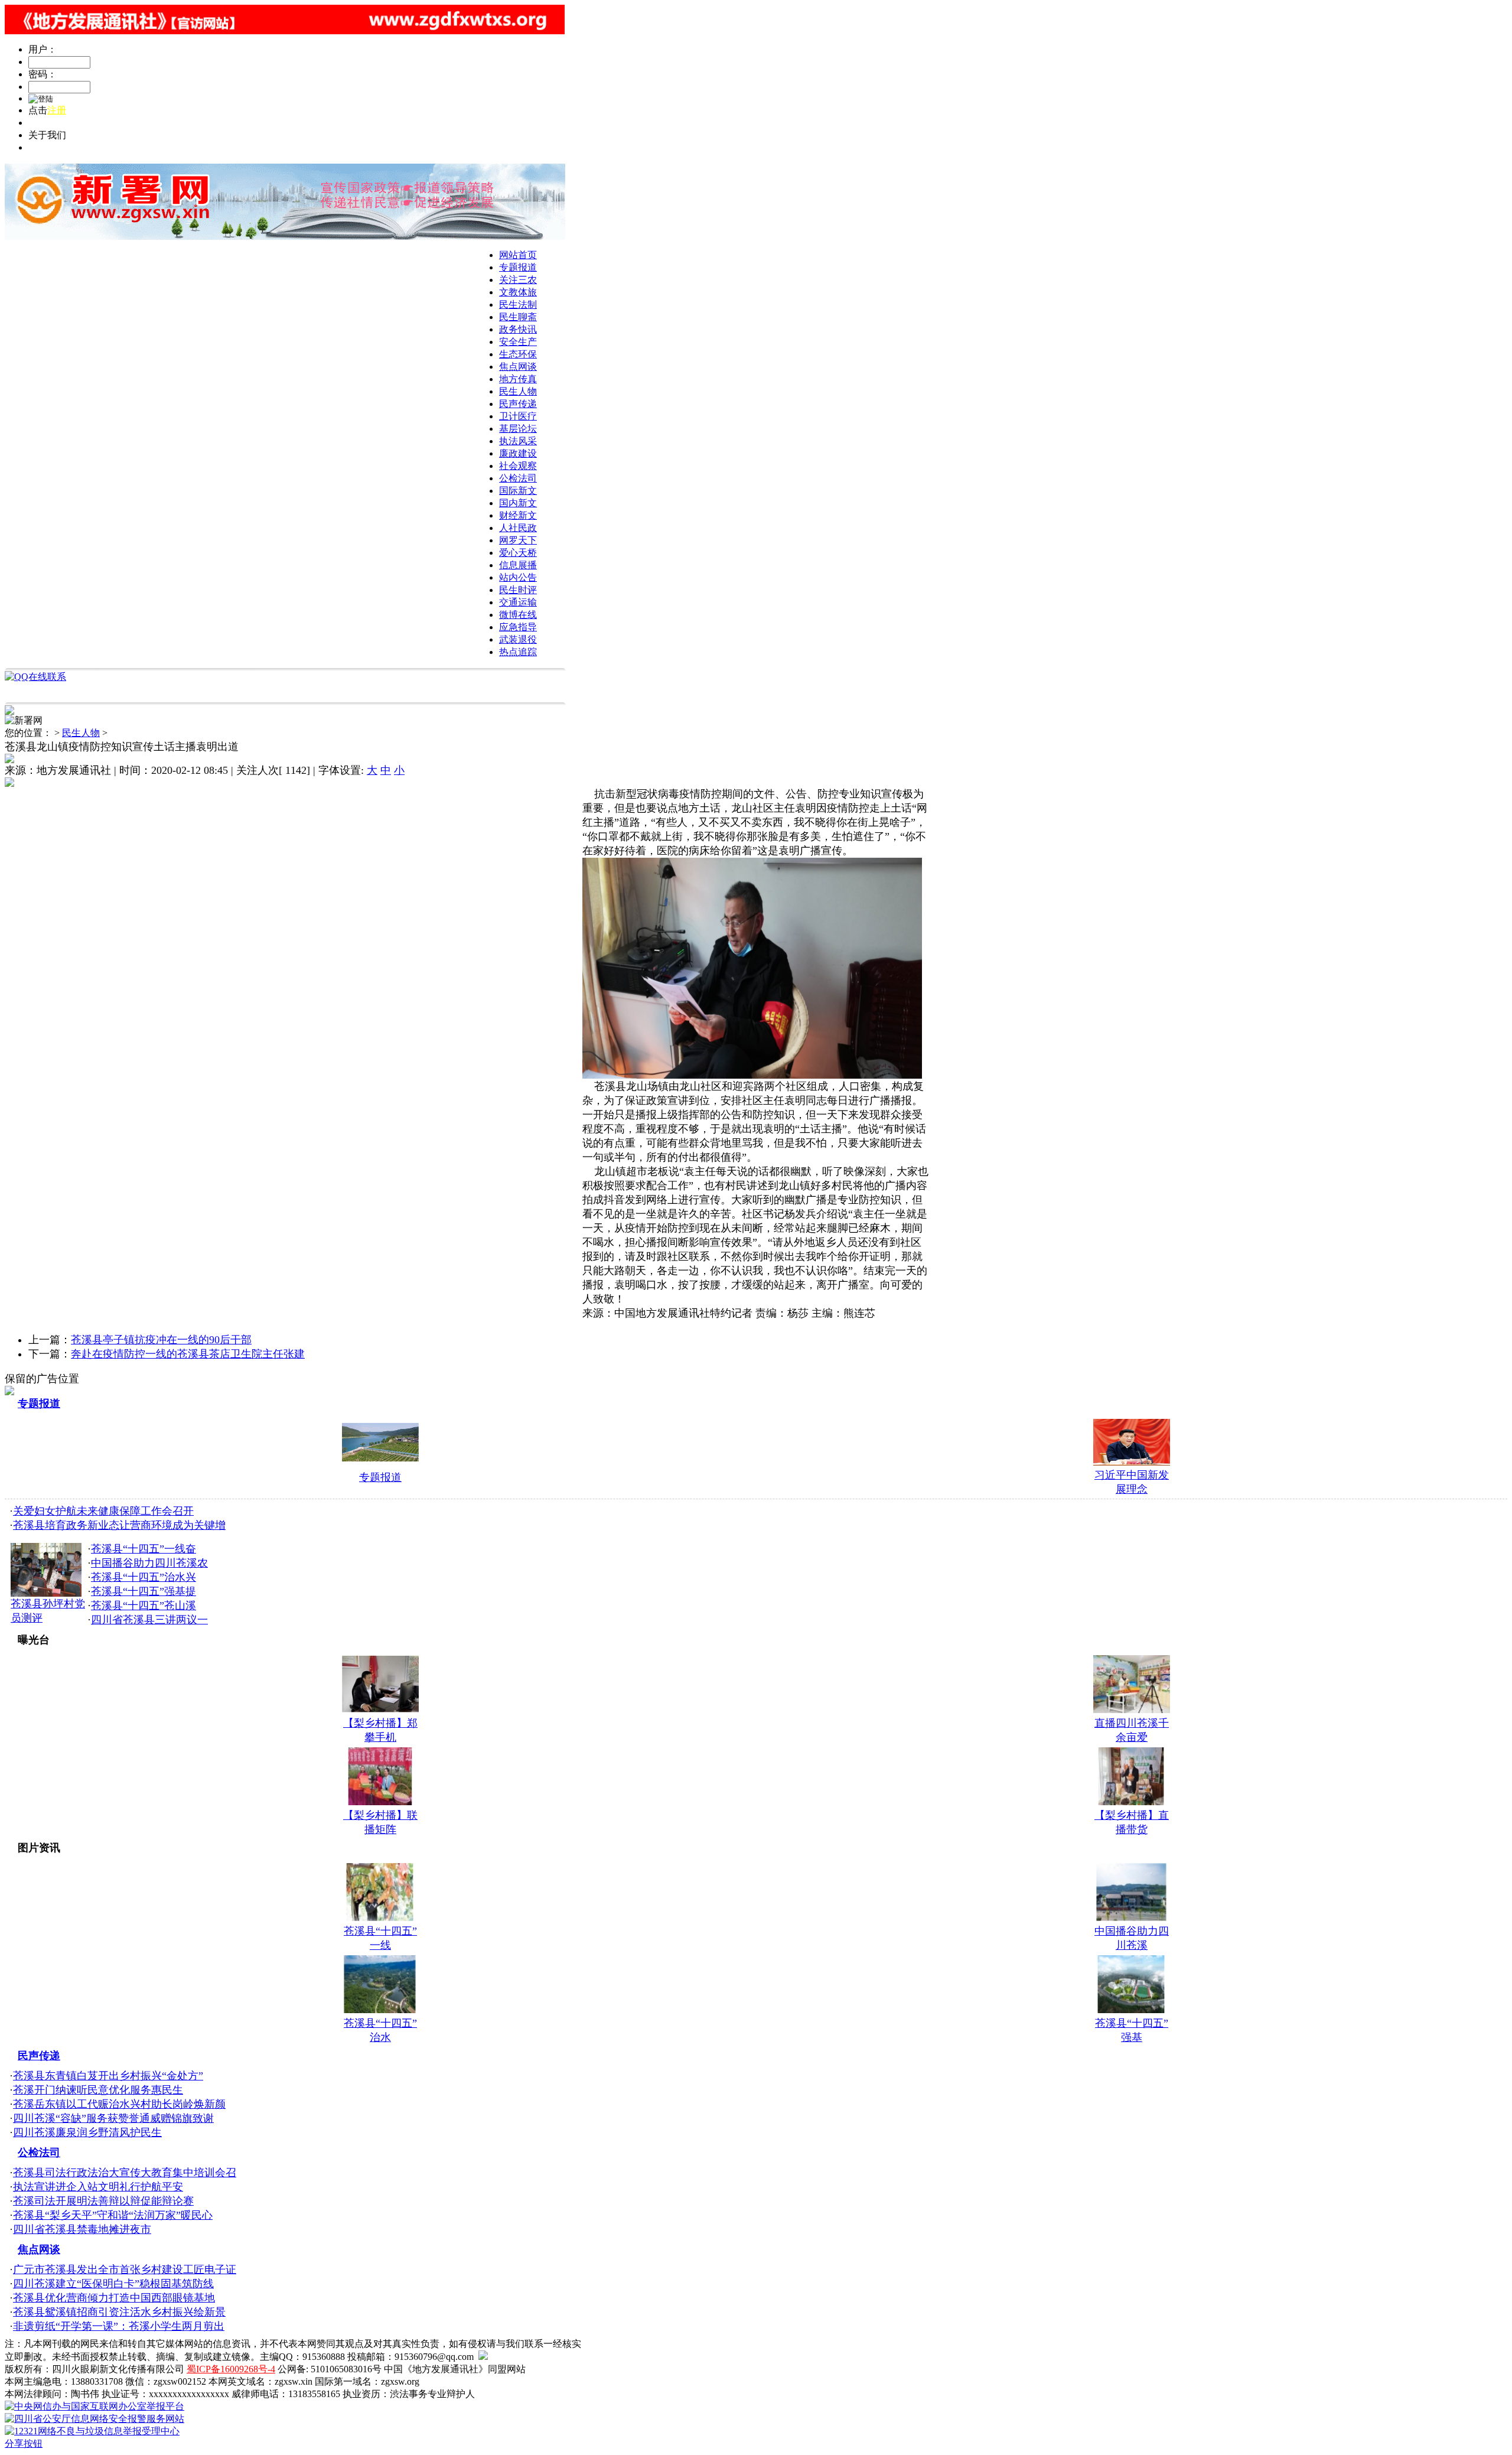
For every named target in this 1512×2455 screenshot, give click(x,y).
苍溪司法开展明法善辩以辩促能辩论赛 (103, 2201)
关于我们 (47, 147)
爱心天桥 (518, 553)
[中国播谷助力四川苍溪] (1132, 1917)
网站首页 (518, 255)
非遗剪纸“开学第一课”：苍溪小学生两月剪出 (119, 2326)
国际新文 (518, 491)
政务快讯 (518, 329)
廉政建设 (518, 453)
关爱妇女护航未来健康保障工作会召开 (103, 1511)
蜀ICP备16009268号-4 (231, 2369)
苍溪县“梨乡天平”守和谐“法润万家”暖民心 (113, 2215)
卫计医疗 (518, 416)
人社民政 (518, 528)
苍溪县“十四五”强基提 (144, 1591)
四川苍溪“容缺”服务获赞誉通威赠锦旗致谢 (113, 2118)
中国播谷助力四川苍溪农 (149, 1563)
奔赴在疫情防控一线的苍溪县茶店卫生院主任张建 (188, 1354)
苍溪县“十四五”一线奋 (144, 1549)
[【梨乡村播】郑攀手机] (380, 1710)
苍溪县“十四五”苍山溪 (144, 1606)
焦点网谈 (518, 367)
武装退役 (518, 639)
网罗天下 (518, 540)
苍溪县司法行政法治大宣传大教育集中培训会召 (125, 2173)
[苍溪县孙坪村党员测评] (46, 1593)
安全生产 (518, 342)
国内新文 (518, 503)
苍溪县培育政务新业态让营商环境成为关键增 (119, 1525)
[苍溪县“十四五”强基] (1132, 2010)
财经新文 (518, 515)
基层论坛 (518, 429)
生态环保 (518, 354)
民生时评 (518, 590)
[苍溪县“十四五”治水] (380, 2010)
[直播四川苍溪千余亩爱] (1132, 1710)
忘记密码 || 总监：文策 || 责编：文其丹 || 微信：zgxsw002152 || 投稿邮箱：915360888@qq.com (219, 123)
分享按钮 (24, 2443)
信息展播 (518, 565)
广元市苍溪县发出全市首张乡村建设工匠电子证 (125, 2270)
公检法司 (518, 478)
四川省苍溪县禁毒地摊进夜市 (82, 2229)
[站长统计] (483, 2357)
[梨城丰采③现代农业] (380, 1463)
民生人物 (518, 391)
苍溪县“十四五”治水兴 (144, 1577)
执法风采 (518, 441)
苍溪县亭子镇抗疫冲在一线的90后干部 (161, 1340)
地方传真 (518, 379)
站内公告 (518, 577)
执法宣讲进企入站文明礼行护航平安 (98, 2187)
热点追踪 (518, 652)
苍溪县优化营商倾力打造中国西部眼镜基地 (114, 2298)
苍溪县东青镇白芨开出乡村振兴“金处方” (108, 2076)
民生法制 (518, 305)
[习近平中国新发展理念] (1132, 1462)
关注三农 (518, 280)
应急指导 (518, 627)
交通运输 (518, 602)
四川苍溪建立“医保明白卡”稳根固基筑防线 (113, 2284)
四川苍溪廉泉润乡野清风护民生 (87, 2132)
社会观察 (518, 466)
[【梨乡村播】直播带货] (1132, 1802)
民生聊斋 (518, 317)
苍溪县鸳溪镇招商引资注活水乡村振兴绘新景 (119, 2312)
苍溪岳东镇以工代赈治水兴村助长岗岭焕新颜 (119, 2104)
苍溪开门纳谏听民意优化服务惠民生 (98, 2090)
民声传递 (518, 404)
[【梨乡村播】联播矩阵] (380, 1802)
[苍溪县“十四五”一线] (380, 1917)
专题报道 (518, 267)
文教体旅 (518, 292)
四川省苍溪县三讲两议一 (149, 1620)
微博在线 (518, 615)
